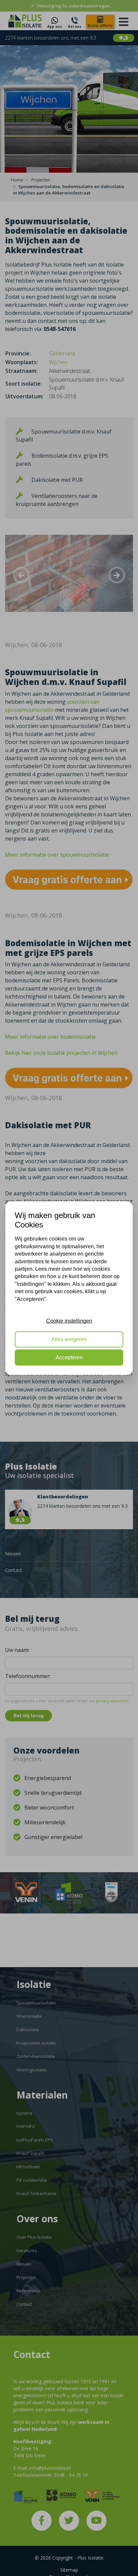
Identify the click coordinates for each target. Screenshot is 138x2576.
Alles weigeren (69, 1339)
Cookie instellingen (69, 1321)
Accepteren (69, 1357)
